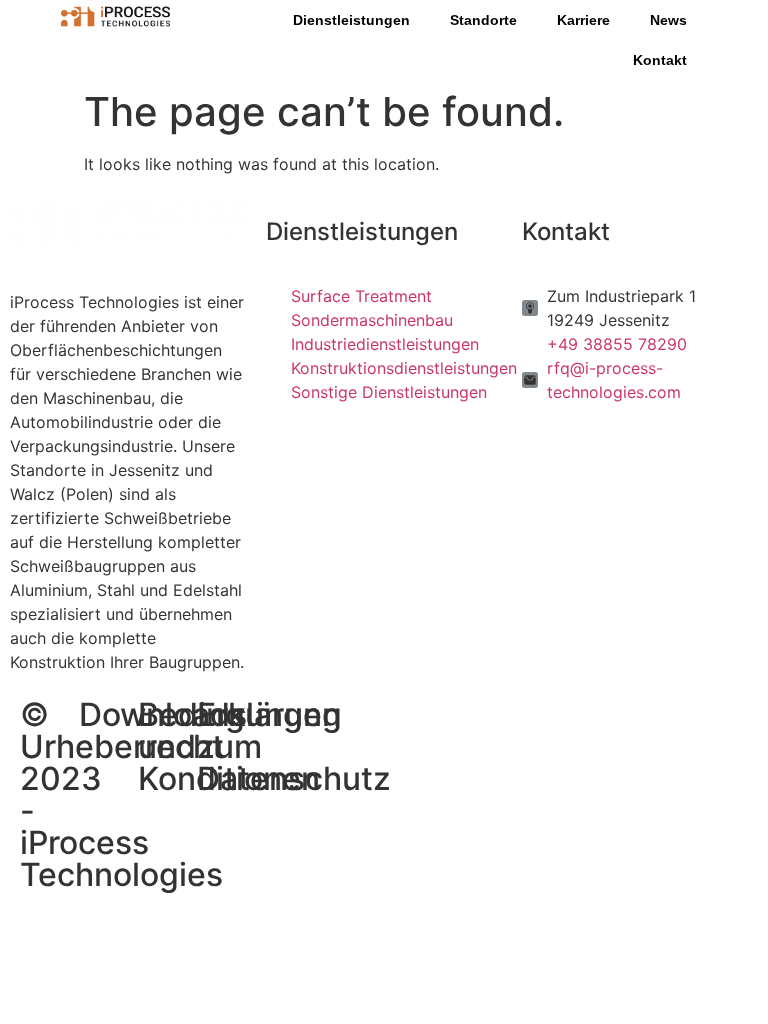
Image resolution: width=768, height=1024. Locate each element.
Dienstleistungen (351, 20)
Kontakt (660, 60)
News (668, 20)
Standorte (483, 20)
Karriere (583, 20)
